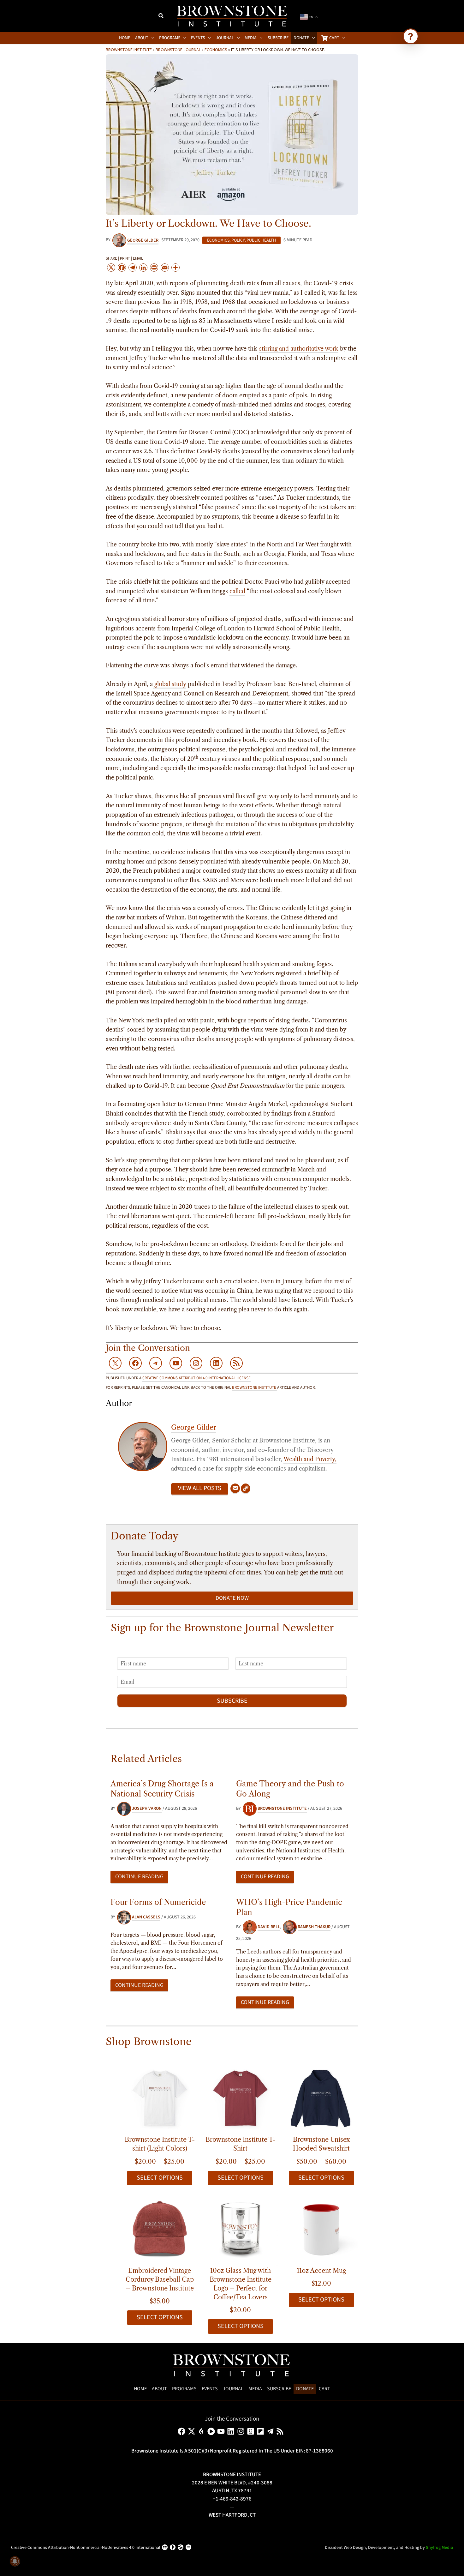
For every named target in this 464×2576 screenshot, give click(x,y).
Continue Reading (139, 1877)
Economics (216, 50)
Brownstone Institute (129, 50)
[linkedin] (232, 2431)
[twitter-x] (193, 2431)
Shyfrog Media (439, 2548)
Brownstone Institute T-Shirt (241, 2144)
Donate (305, 2389)
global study (170, 684)
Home (140, 2389)
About (159, 2389)
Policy (238, 240)
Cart (324, 2389)
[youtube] (222, 2431)
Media (255, 2389)
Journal (233, 2389)
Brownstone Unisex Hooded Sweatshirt (321, 2144)
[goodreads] (252, 2431)
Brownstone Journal (178, 50)
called (237, 591)
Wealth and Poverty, (310, 1459)
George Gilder (194, 1427)
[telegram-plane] (271, 2431)
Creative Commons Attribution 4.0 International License (196, 1378)
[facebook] (183, 2431)
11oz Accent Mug (321, 2271)
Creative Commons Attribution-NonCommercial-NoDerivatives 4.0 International (86, 2548)
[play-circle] (212, 2431)
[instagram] (242, 2431)
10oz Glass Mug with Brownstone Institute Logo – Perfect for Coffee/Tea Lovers (241, 2284)
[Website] (246, 1489)
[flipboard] (262, 2431)
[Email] (235, 1489)
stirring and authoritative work (299, 349)
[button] (161, 17)
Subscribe (232, 1701)
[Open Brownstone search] (411, 36)
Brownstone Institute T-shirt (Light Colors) (160, 2144)
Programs (184, 2389)
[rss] (281, 2431)
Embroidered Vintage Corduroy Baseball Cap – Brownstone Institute (160, 2279)
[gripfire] (202, 2431)
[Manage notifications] (15, 2561)
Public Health (261, 240)
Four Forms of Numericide (158, 1902)
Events (210, 2389)
